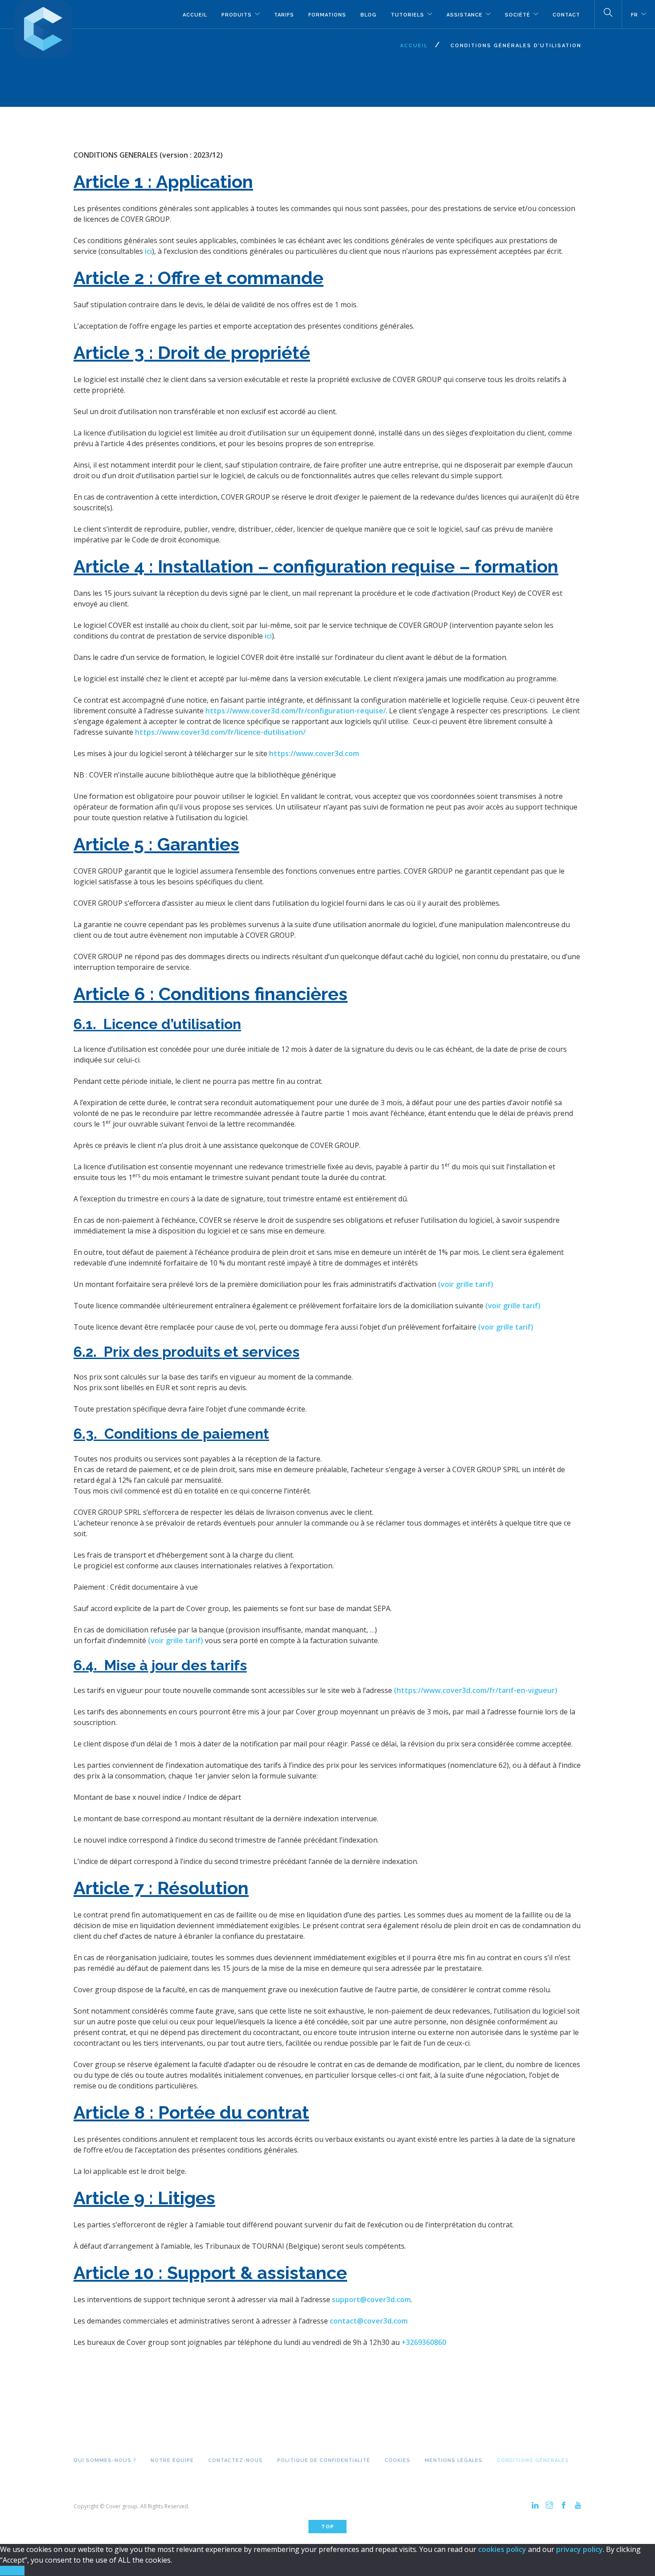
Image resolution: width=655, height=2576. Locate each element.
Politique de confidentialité (324, 2460)
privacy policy (579, 2549)
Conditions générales (533, 2460)
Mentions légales (454, 2460)
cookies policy (502, 2549)
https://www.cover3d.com (314, 753)
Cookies (397, 2460)
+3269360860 (424, 2342)
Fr (635, 15)
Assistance (465, 15)
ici (148, 251)
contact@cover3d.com (369, 2321)
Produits (237, 15)
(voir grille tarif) (466, 1284)
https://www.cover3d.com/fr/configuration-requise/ (296, 711)
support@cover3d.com (371, 2299)
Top (328, 2527)
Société (518, 15)
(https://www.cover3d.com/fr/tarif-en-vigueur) (476, 1690)
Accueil (195, 15)
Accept (12, 2571)
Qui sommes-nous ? (105, 2460)
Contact (566, 15)
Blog (368, 15)
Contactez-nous (235, 2460)
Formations (327, 15)
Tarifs (284, 15)
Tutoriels (407, 15)
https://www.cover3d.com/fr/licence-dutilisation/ (220, 732)
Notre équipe (172, 2460)
